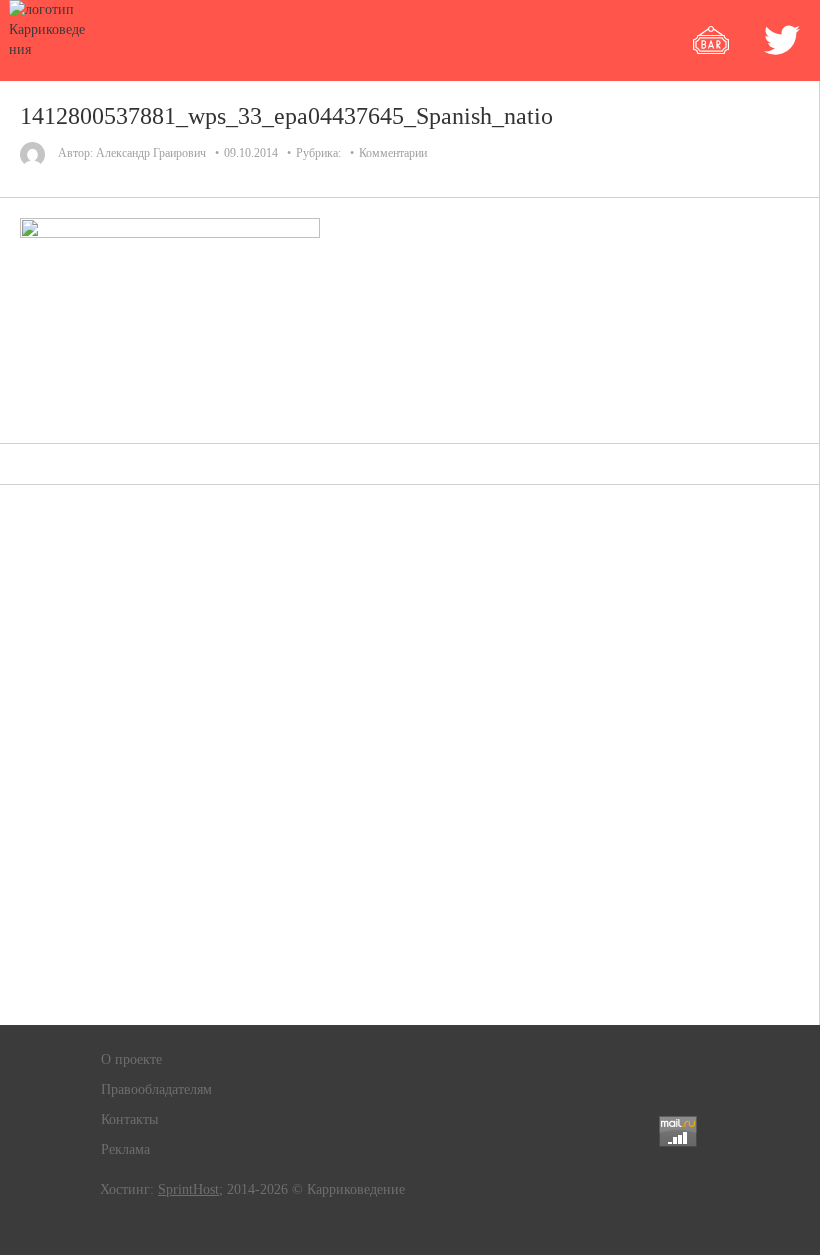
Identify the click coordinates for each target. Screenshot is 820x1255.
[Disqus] (410, 755)
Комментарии (393, 153)
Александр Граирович (151, 153)
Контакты (129, 1119)
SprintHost (188, 1189)
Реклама (125, 1149)
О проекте (131, 1059)
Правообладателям (156, 1089)
